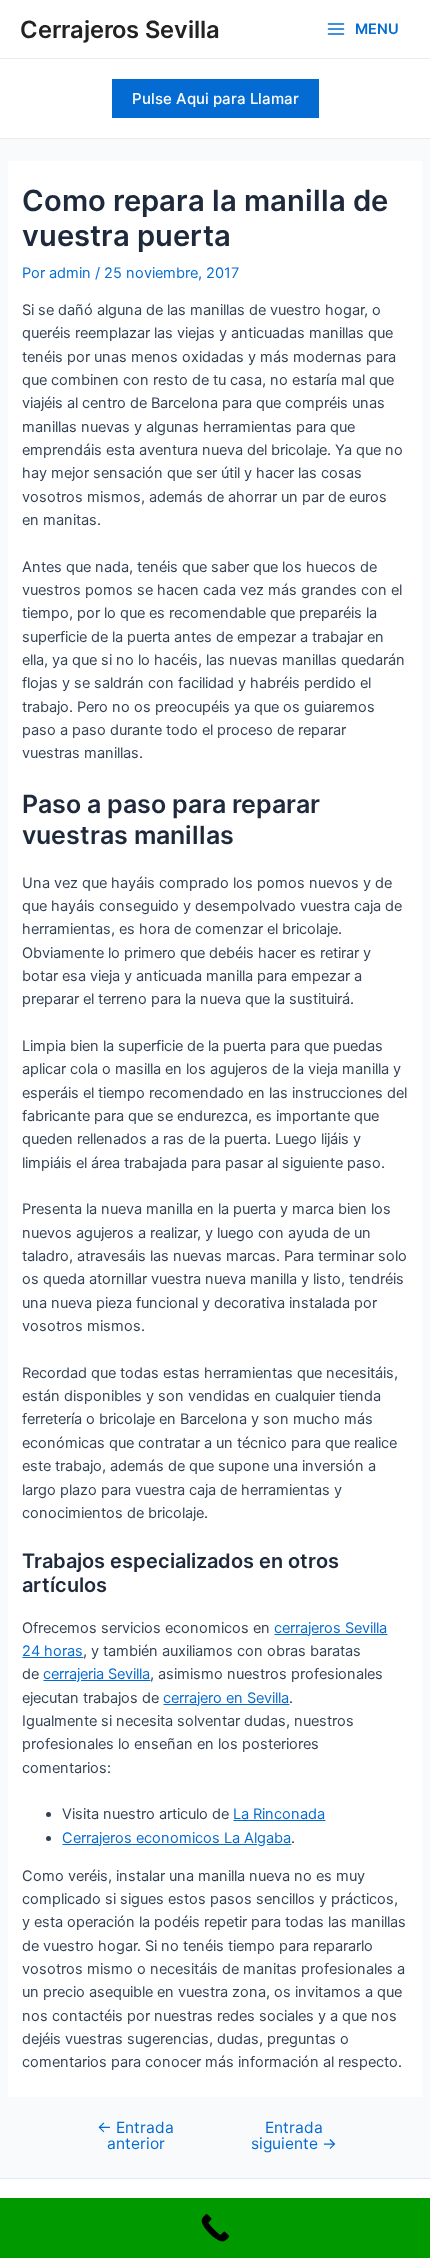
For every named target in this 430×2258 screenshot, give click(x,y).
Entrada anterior (135, 2135)
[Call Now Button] (215, 2228)
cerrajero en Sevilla (226, 1698)
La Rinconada (279, 1814)
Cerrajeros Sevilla (120, 29)
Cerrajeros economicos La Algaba (176, 1838)
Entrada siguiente (294, 2135)
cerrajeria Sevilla (96, 1674)
